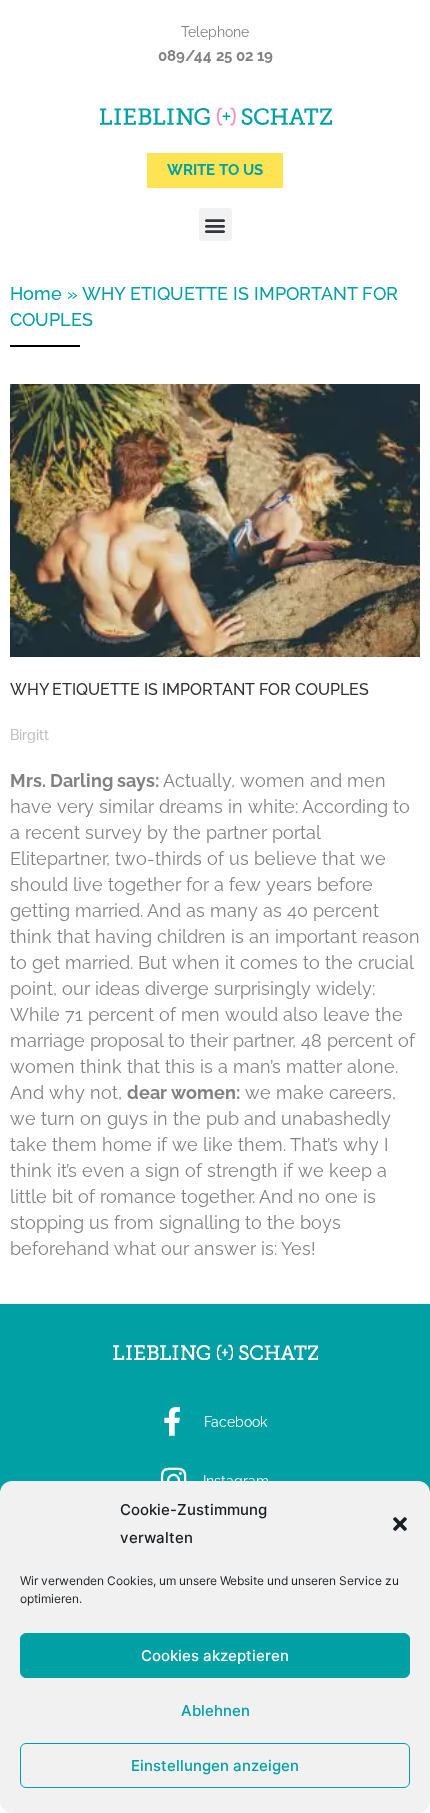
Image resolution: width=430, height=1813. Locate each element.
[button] (400, 1524)
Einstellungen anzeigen (215, 1765)
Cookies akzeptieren (215, 1655)
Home (36, 293)
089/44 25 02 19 (215, 56)
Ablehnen (215, 1710)
